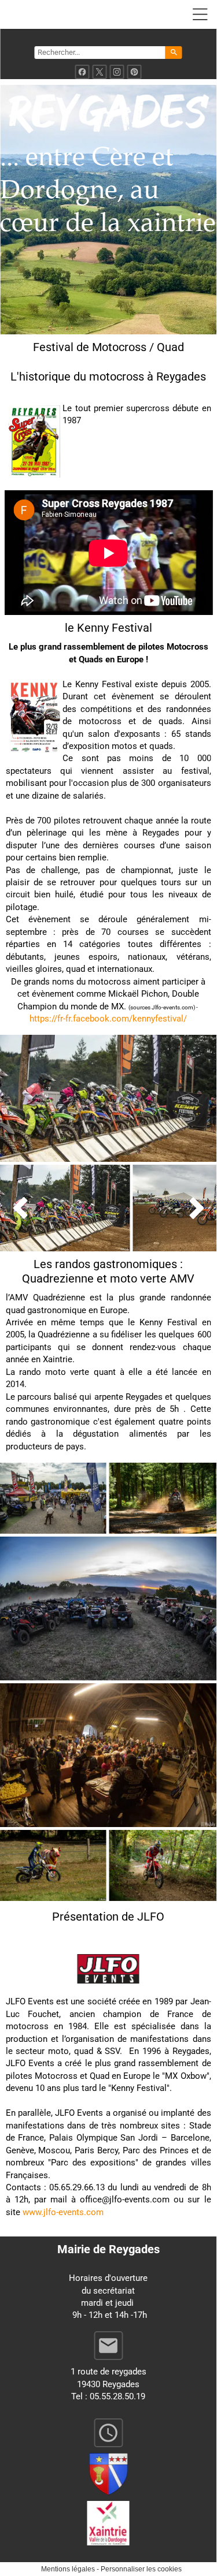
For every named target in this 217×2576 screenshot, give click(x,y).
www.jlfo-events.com (63, 2212)
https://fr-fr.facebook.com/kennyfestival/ (108, 1019)
